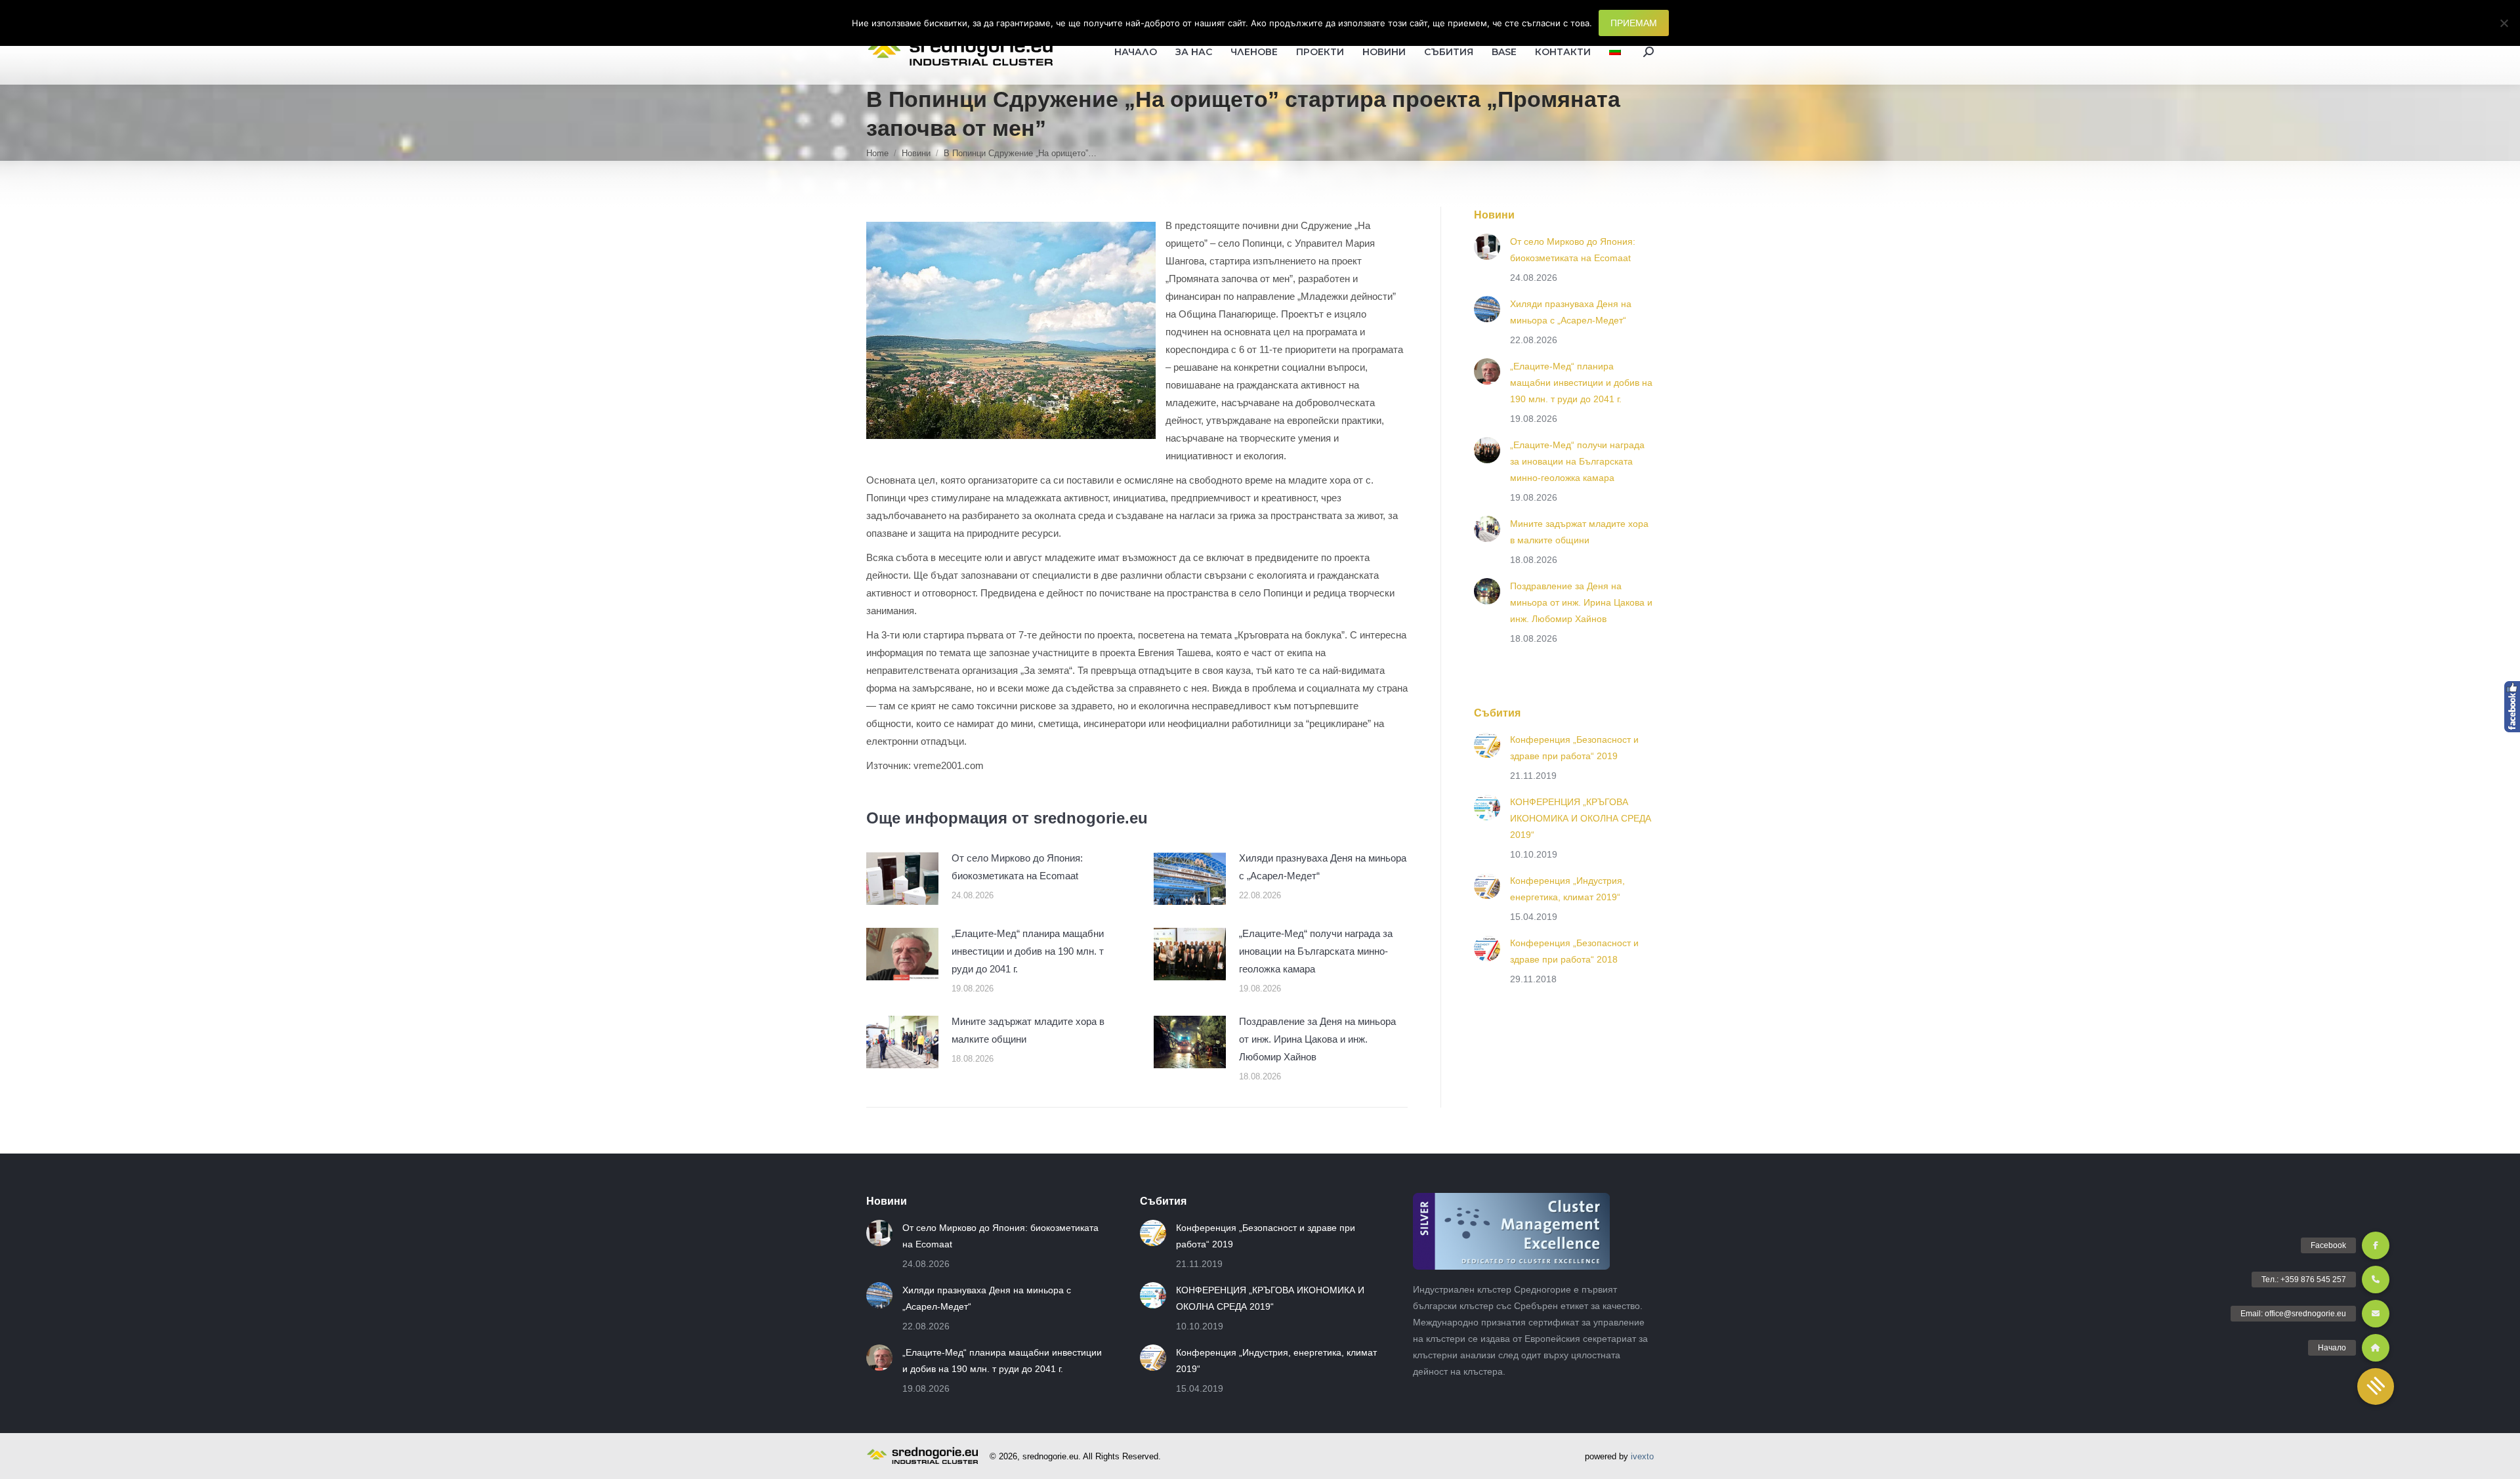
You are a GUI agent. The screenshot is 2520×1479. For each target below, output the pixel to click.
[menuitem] (1615, 52)
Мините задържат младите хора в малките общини (1028, 1030)
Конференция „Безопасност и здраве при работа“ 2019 (1574, 748)
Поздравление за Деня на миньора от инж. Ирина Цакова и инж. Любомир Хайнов (1317, 1039)
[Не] (2504, 23)
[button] (2376, 1386)
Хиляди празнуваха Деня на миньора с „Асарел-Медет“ (1323, 867)
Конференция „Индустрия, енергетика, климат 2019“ (1567, 889)
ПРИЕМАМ (1634, 23)
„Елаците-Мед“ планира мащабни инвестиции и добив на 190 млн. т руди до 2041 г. (1028, 951)
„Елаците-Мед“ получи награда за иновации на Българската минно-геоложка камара (1316, 951)
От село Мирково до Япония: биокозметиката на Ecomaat (1017, 867)
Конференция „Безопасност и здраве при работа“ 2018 (1574, 951)
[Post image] (902, 879)
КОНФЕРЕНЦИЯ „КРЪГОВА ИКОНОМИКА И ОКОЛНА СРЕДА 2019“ (1581, 818)
